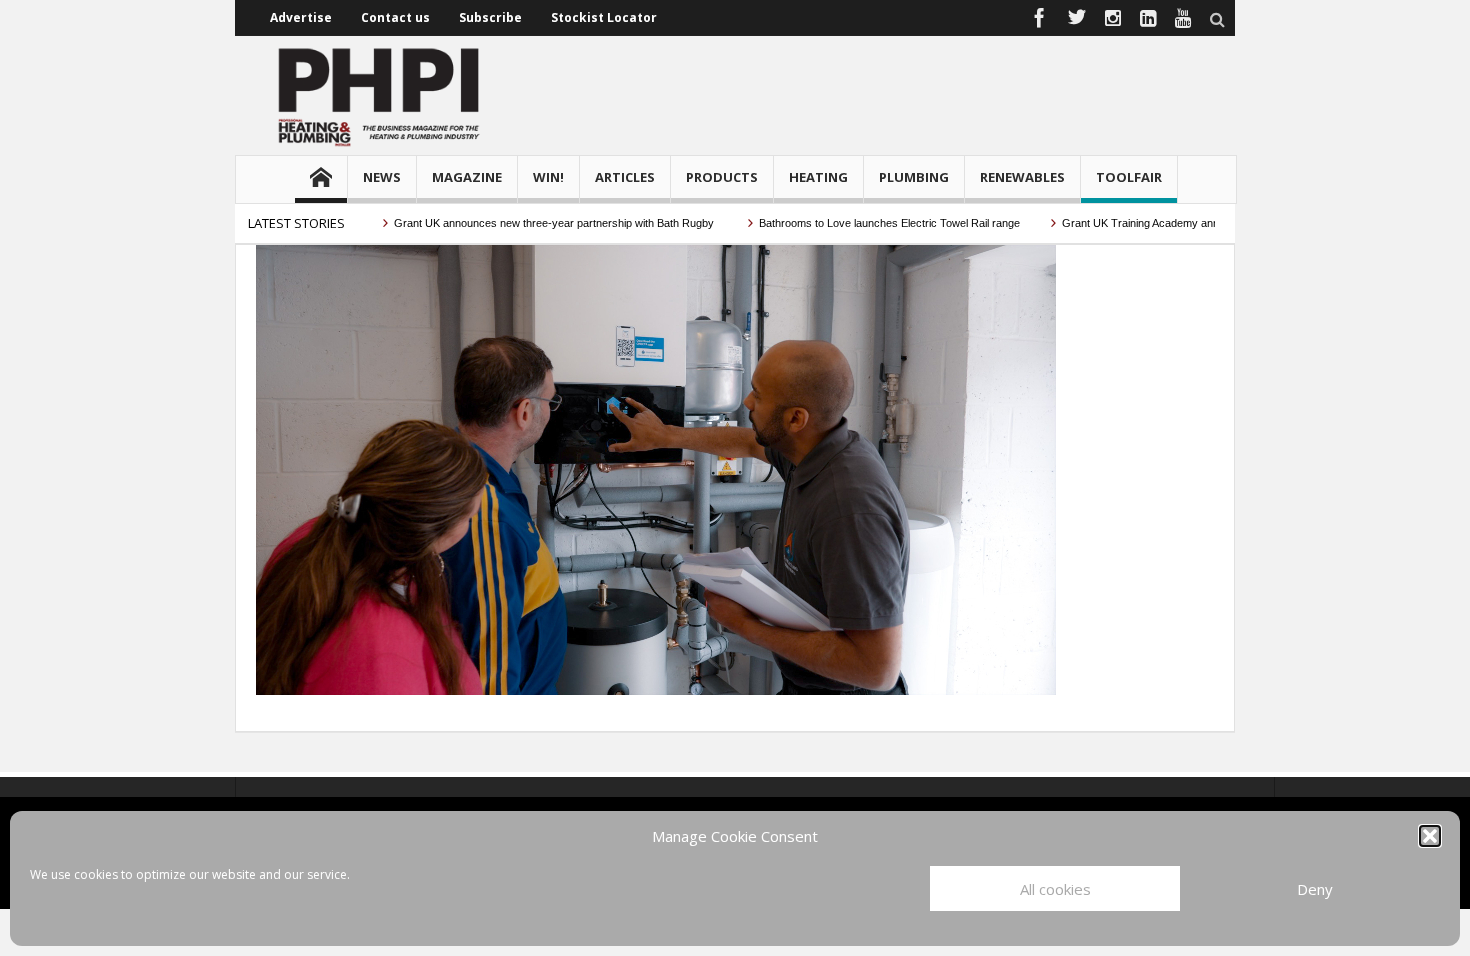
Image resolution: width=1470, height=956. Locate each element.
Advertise (301, 17)
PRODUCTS (722, 177)
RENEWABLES (1022, 177)
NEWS (382, 177)
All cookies (1055, 889)
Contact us (395, 17)
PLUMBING (914, 177)
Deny (1315, 889)
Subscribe (490, 17)
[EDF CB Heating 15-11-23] (656, 468)
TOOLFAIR (1129, 177)
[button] (1430, 836)
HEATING (818, 177)
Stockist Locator (604, 17)
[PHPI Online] (380, 95)
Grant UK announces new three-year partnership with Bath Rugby (534, 223)
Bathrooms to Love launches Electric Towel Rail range (868, 223)
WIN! (548, 177)
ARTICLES (625, 177)
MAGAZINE (467, 177)
